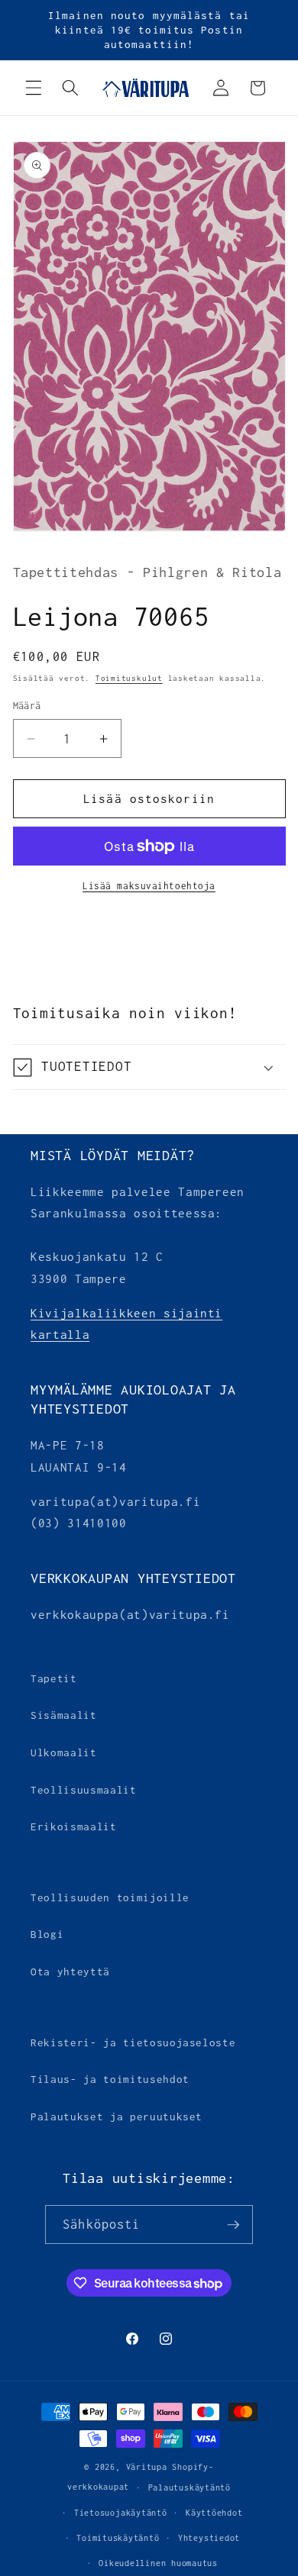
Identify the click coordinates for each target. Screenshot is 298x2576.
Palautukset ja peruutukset (117, 2117)
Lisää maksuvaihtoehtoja (149, 886)
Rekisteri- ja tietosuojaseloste (133, 2042)
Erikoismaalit (74, 1826)
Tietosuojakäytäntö (121, 2513)
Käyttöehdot (214, 2513)
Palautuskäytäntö (189, 2487)
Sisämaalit (64, 1715)
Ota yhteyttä (70, 1971)
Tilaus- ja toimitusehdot (110, 2079)
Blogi (47, 1934)
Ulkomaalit (64, 1752)
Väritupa (147, 2467)
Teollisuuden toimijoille (110, 1897)
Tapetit (54, 1678)
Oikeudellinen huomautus (158, 2563)
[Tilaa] (233, 2225)
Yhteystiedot (209, 2538)
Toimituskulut (129, 678)
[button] (34, 88)
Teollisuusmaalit (84, 1790)
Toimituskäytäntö (118, 2538)
